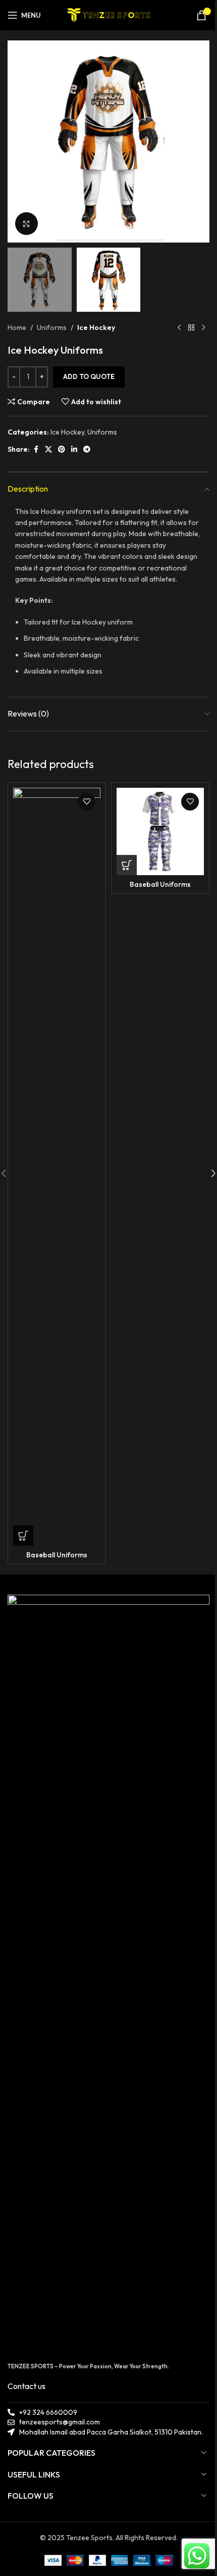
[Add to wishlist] (87, 802)
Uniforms (52, 327)
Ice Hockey (96, 327)
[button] (18, 141)
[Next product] (203, 328)
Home (17, 327)
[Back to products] (191, 328)
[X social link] (48, 449)
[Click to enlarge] (26, 224)
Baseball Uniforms (57, 1555)
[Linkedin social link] (74, 449)
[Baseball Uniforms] (57, 1167)
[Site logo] (109, 14)
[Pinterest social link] (62, 449)
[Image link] (108, 1973)
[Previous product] (179, 328)
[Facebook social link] (36, 449)
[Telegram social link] (87, 449)
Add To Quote (89, 376)
